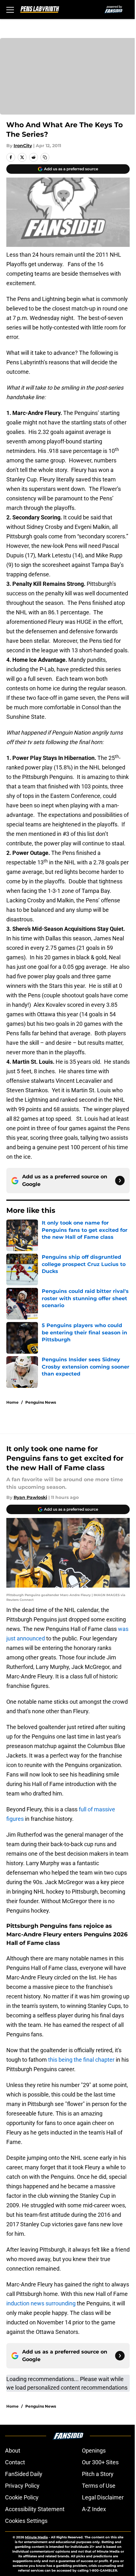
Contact (15, 2462)
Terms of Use (99, 2486)
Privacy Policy (22, 2486)
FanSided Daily (24, 2474)
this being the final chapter (81, 2060)
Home (12, 1402)
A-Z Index (94, 2509)
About (13, 2451)
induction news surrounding (42, 2303)
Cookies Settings (26, 2521)
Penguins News (41, 1402)
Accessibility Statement (35, 2509)
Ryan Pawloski (30, 1497)
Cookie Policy (22, 2497)
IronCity (23, 146)
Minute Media (36, 2537)
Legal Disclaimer (103, 2497)
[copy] (45, 157)
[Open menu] (10, 9)
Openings (94, 2451)
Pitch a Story (98, 2474)
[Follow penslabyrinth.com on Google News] (120, 1181)
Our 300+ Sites (100, 2462)
